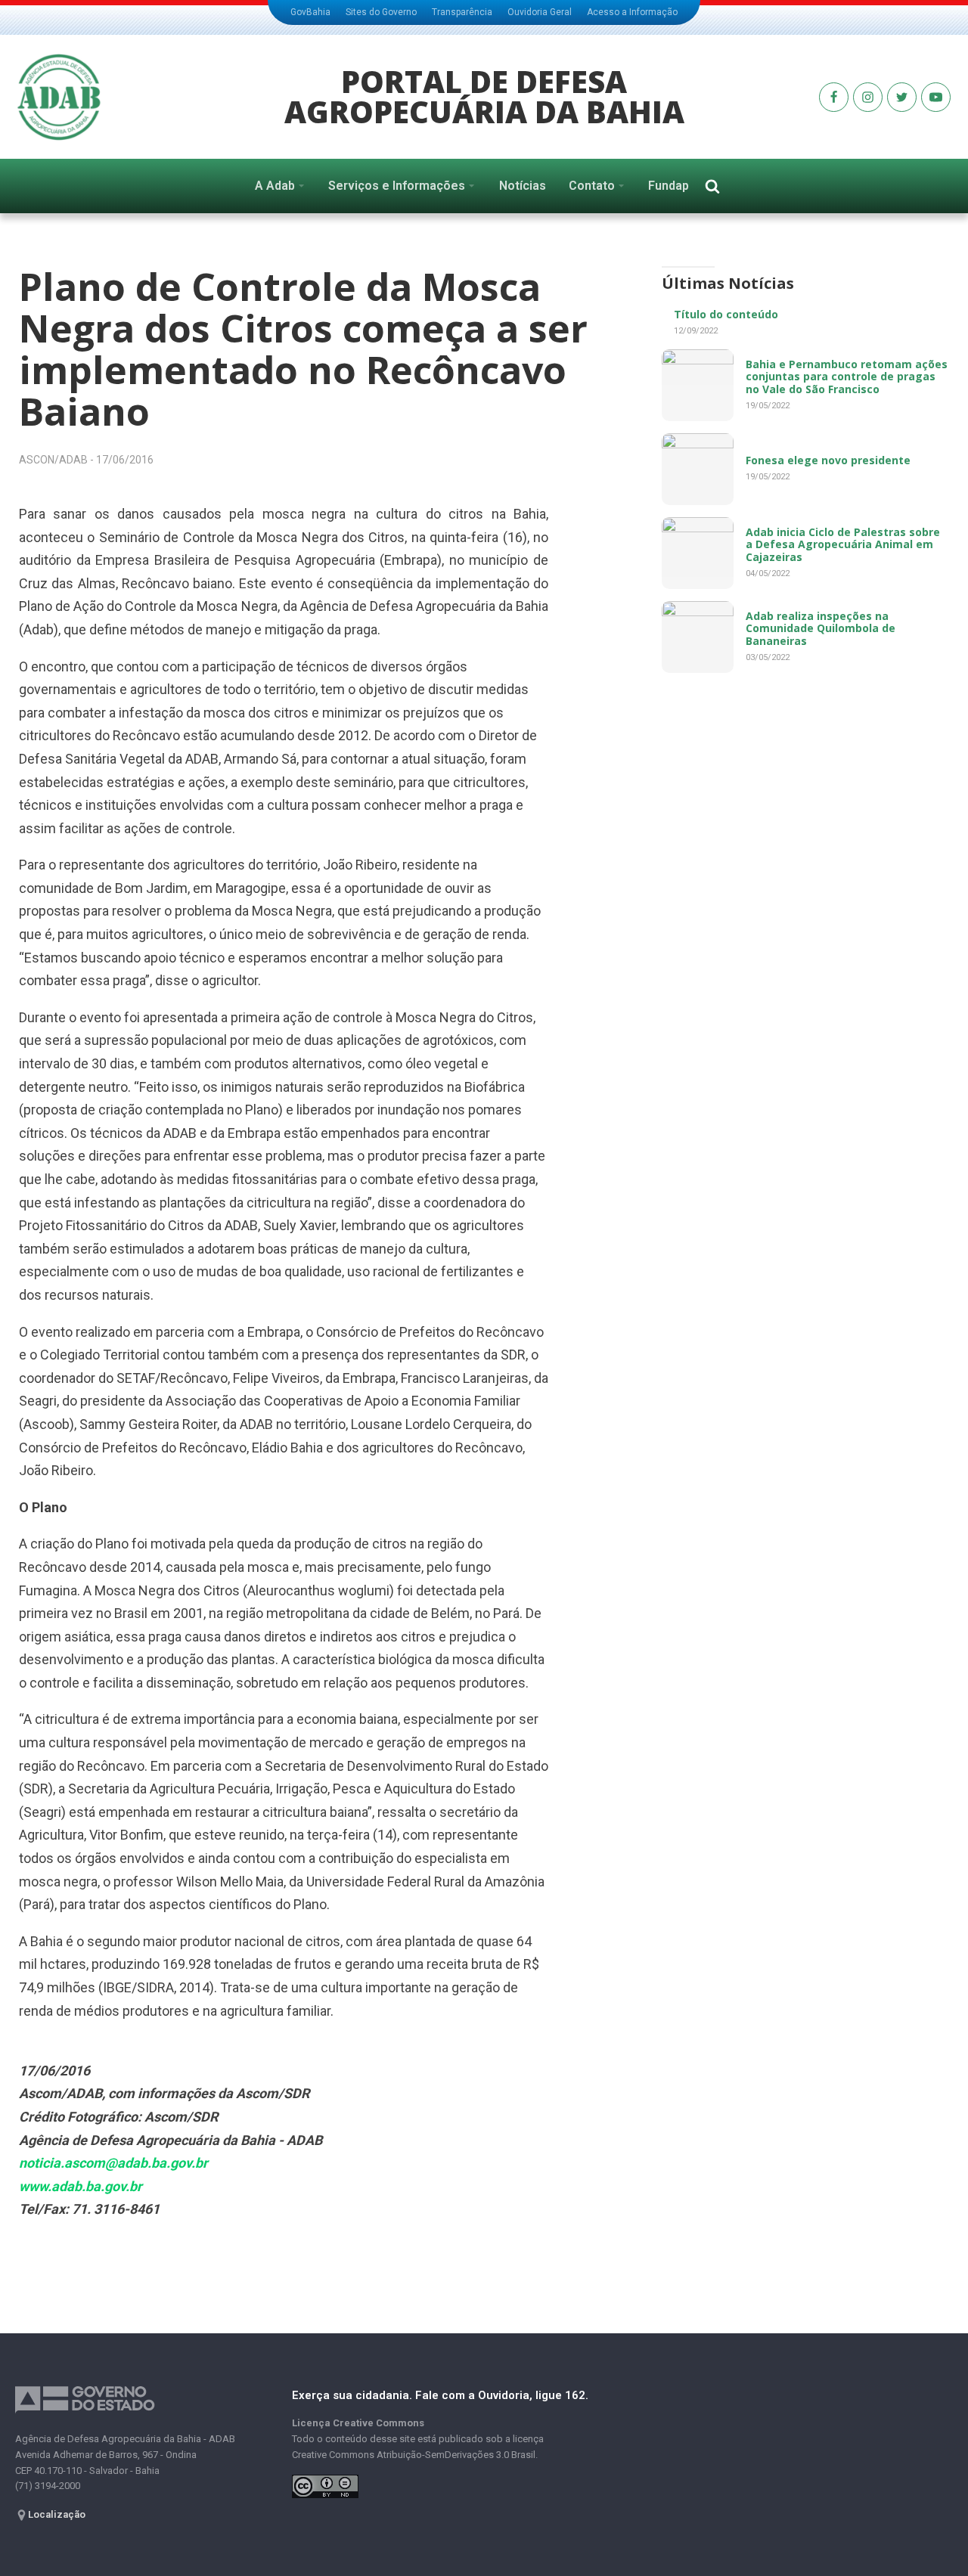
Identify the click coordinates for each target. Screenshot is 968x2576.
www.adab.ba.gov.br (81, 2186)
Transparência (462, 12)
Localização (57, 2514)
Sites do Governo (381, 12)
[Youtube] (834, 97)
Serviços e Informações (397, 186)
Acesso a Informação (632, 12)
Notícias (523, 186)
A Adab (275, 186)
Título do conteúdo (726, 314)
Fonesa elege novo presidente (828, 460)
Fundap (669, 186)
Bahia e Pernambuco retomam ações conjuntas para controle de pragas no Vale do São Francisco (847, 377)
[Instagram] (868, 97)
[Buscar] (712, 186)
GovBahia (310, 12)
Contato (592, 186)
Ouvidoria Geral (540, 12)
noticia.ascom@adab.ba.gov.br (113, 2163)
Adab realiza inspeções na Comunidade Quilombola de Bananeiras (821, 629)
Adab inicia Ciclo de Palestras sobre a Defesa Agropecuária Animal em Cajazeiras (843, 545)
